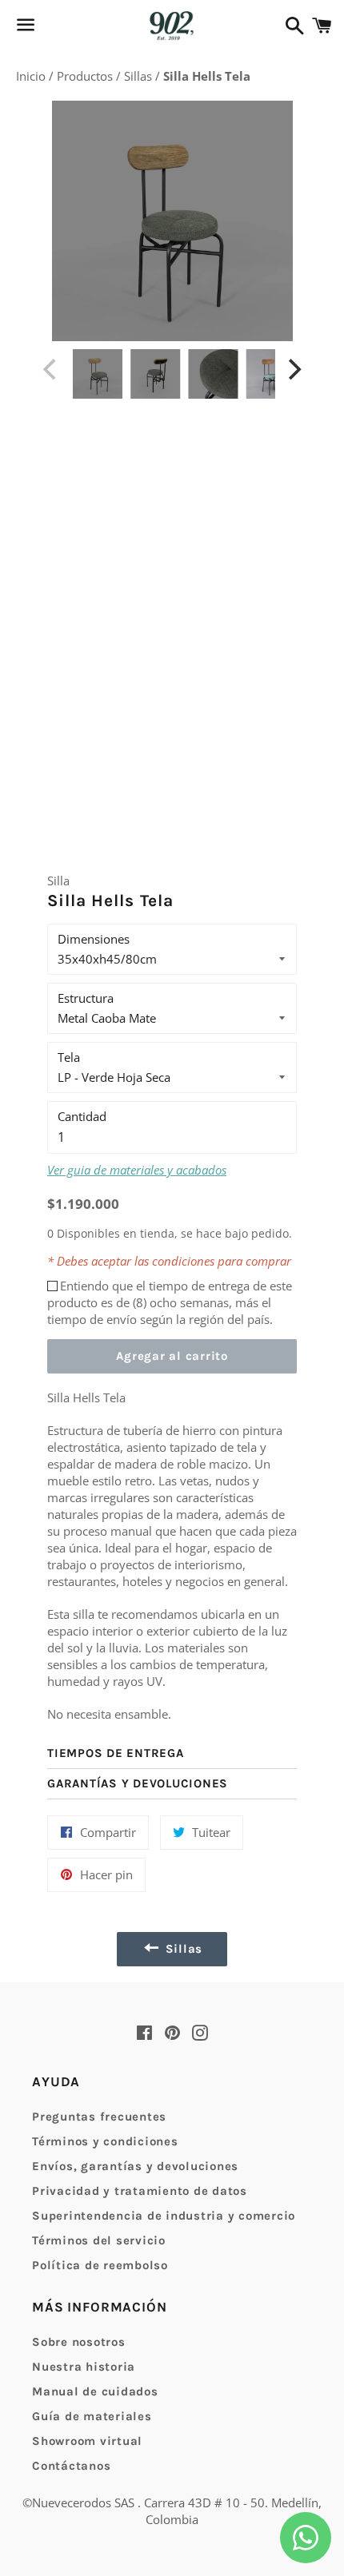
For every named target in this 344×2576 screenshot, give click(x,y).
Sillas (140, 76)
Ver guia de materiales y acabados (137, 1170)
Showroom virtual (87, 2441)
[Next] (293, 369)
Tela (69, 1057)
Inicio (32, 76)
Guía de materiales (92, 2416)
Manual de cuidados (95, 2391)
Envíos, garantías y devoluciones (135, 2166)
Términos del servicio (99, 2240)
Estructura (86, 998)
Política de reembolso (100, 2265)
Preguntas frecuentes (99, 2117)
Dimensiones (94, 939)
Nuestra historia (84, 2367)
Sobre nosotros (79, 2342)
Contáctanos (71, 2466)
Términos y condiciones (105, 2141)
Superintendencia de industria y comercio (164, 2216)
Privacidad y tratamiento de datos (140, 2191)
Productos (86, 76)
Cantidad (82, 1116)
